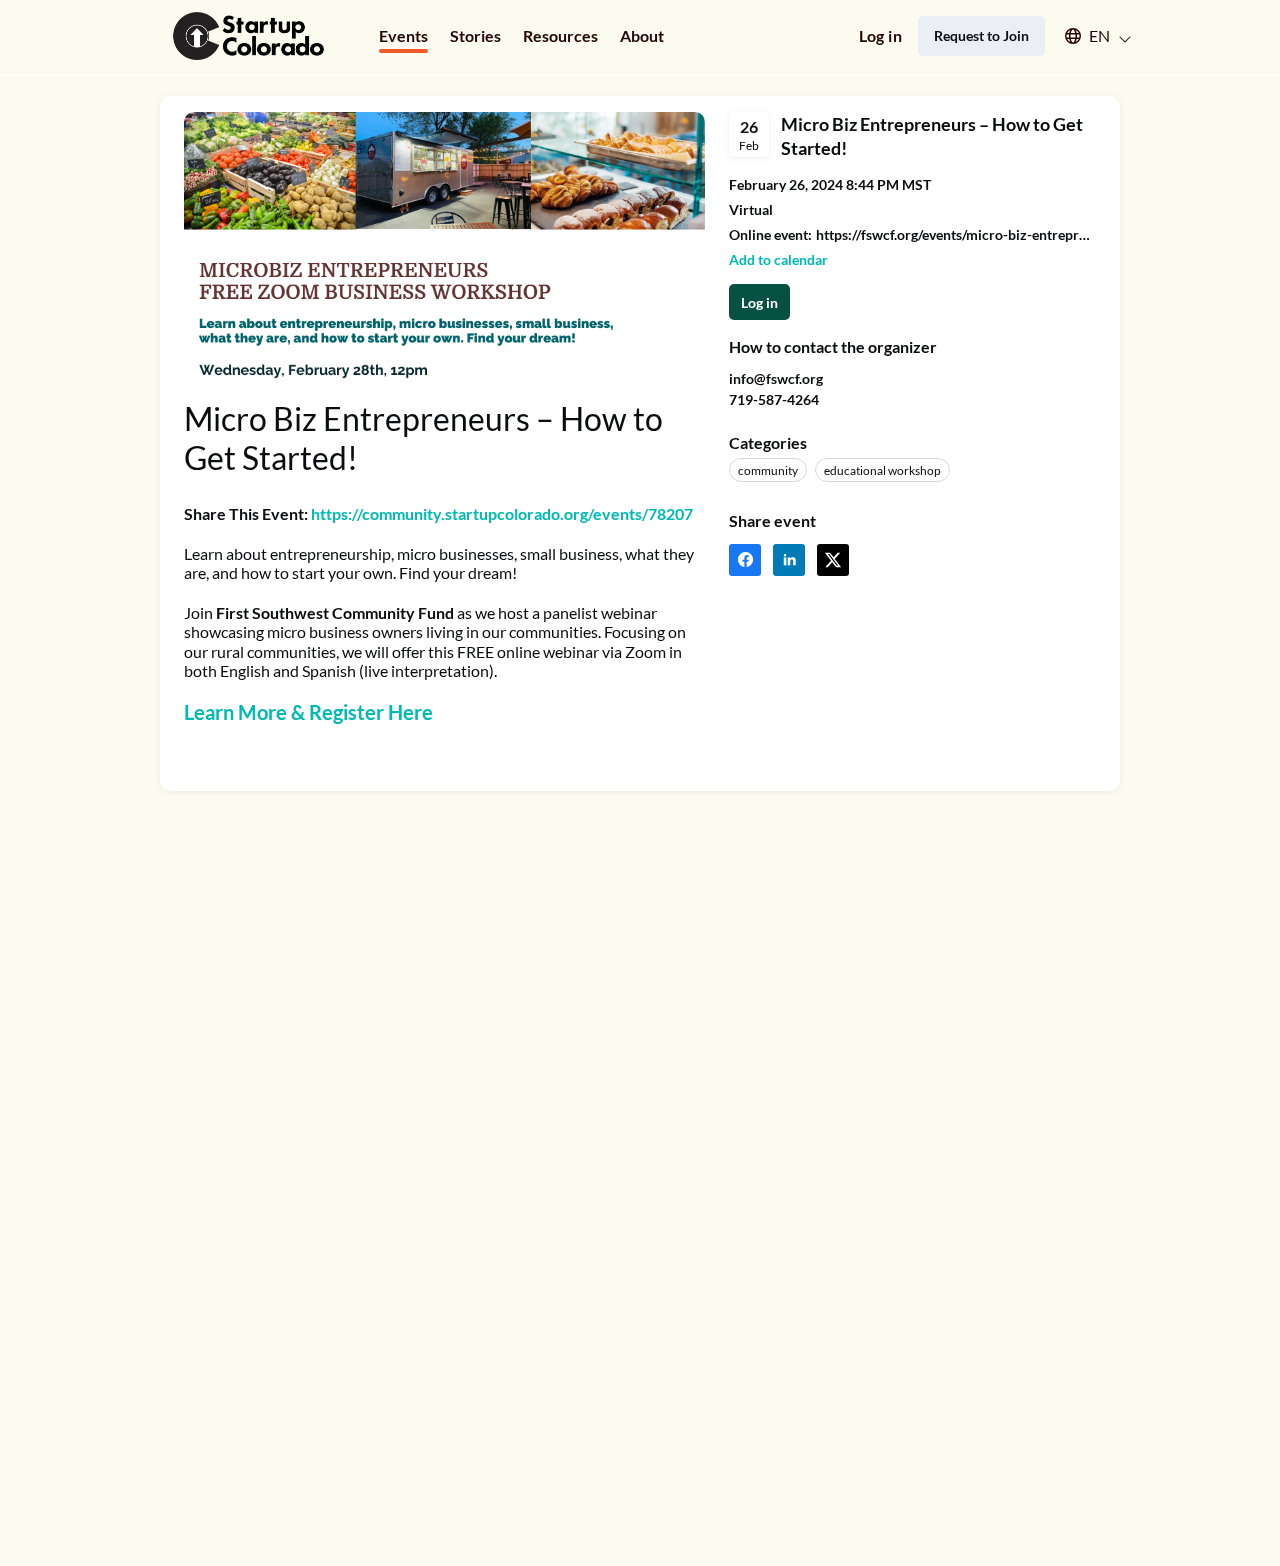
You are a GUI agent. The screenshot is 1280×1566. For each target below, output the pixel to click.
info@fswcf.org (776, 378)
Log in (880, 35)
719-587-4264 (774, 399)
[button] (1088, 36)
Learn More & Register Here (308, 712)
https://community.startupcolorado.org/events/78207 (502, 513)
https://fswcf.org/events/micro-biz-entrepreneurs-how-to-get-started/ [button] (956, 234)
